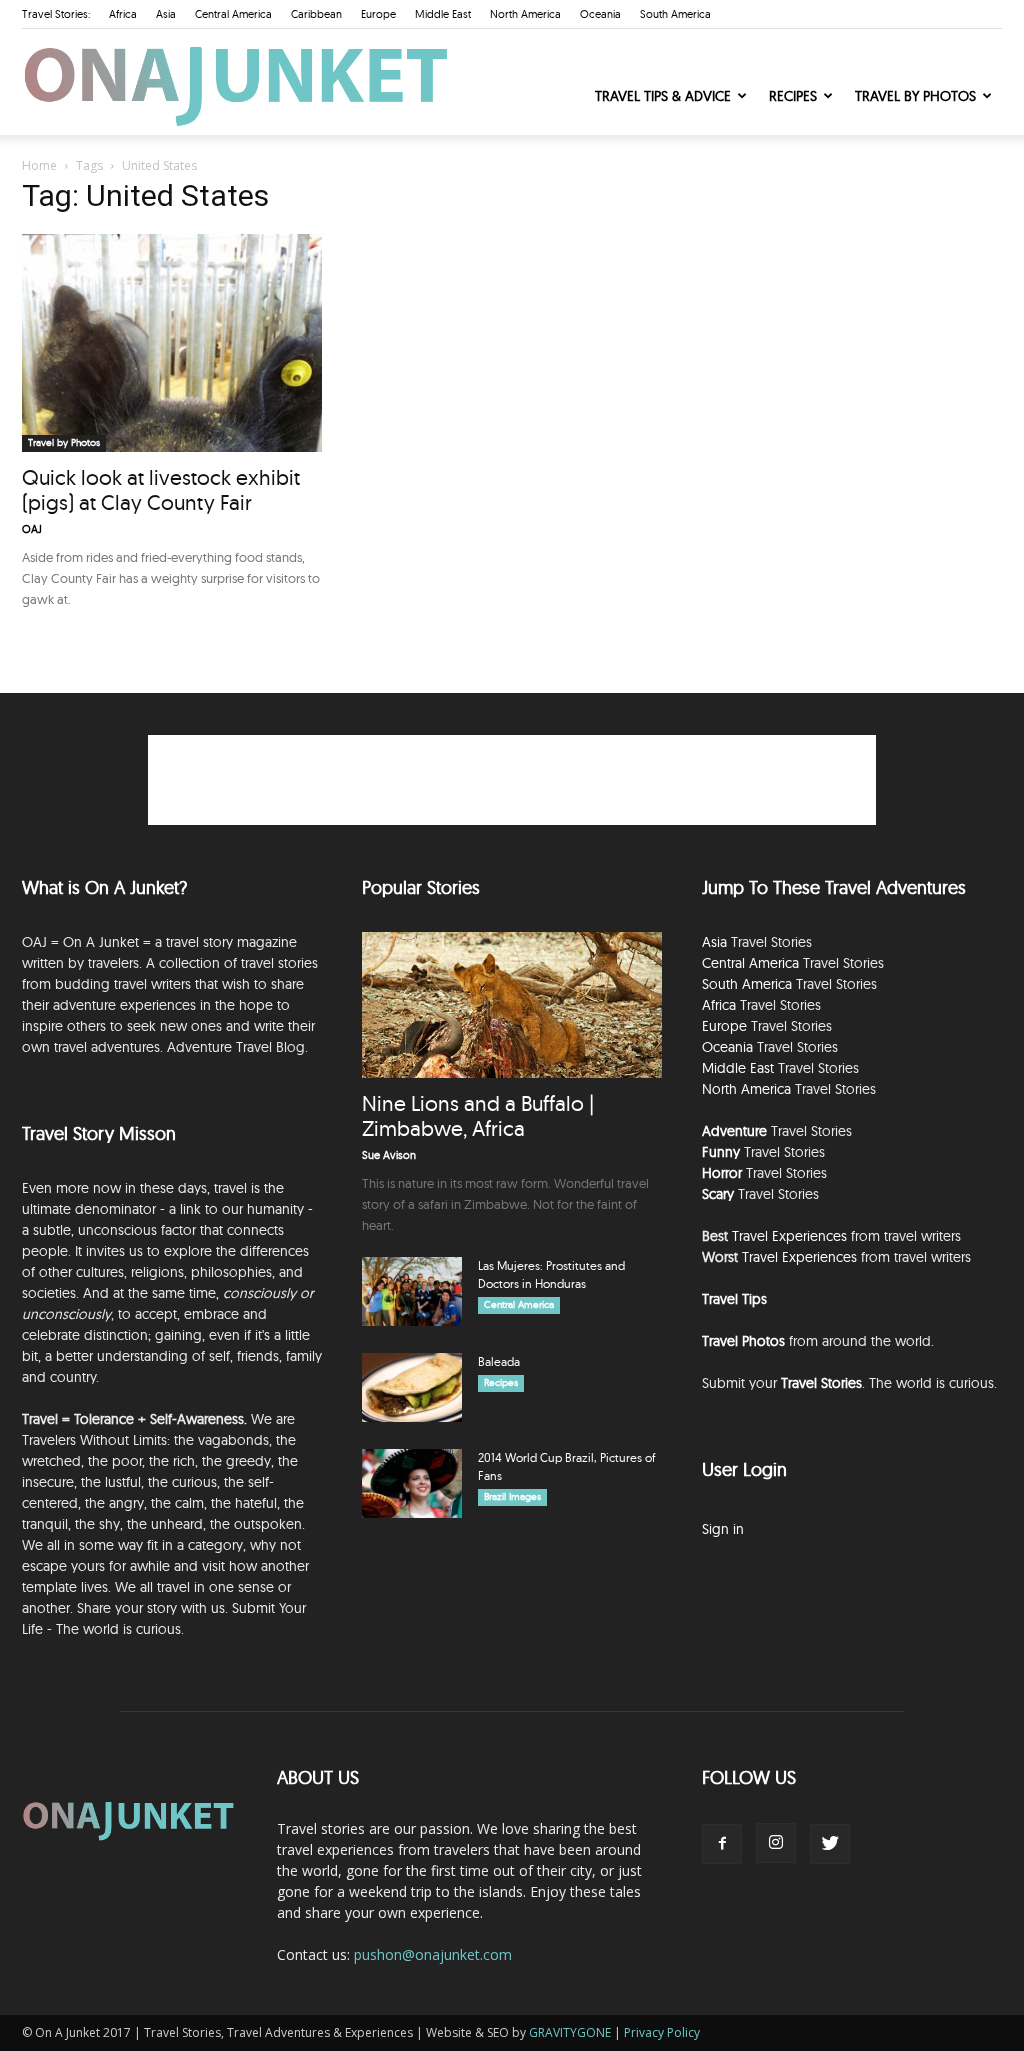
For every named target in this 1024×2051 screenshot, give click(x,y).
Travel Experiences (789, 1236)
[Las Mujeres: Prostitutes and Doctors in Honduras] (412, 1291)
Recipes (793, 96)
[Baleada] (412, 1387)
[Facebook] (722, 1844)
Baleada (499, 1361)
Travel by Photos (64, 442)
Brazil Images (512, 1496)
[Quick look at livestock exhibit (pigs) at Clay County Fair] (172, 343)
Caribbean (316, 14)
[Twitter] (830, 1844)
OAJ (32, 529)
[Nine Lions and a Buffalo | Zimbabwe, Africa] (512, 1005)
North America (525, 14)
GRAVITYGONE (570, 2032)
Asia (166, 14)
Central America (233, 14)
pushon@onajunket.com (433, 1954)
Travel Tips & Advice (663, 96)
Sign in (723, 1529)
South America (675, 14)
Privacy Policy (662, 2032)
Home (39, 165)
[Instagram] (776, 1843)
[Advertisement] (512, 780)
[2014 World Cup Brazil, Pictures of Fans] (412, 1483)
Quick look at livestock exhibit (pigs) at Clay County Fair (161, 489)
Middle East (443, 14)
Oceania (600, 14)
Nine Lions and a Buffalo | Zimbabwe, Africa (478, 1115)
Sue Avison (389, 1155)
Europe (378, 14)
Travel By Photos (915, 96)
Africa (123, 14)
